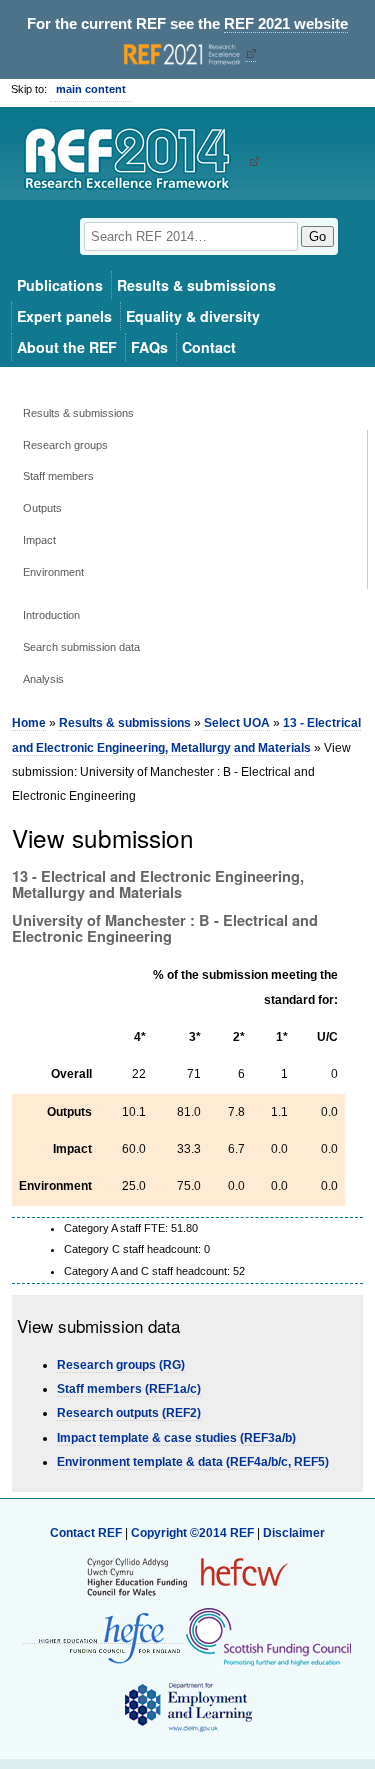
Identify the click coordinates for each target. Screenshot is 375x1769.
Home (29, 723)
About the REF (67, 347)
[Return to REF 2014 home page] (134, 161)
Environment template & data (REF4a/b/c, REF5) (193, 1462)
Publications (60, 285)
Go (317, 236)
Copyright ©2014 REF (194, 1533)
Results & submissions (196, 285)
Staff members (58, 476)
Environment (53, 572)
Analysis (43, 679)
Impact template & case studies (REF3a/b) (176, 1438)
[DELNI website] (187, 1706)
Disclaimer (294, 1533)
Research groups (65, 445)
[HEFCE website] (103, 1636)
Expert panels (64, 316)
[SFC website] (268, 1636)
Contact (209, 347)
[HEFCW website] (187, 1576)
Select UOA (237, 723)
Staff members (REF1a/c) (129, 1389)
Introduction (51, 615)
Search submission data (81, 647)
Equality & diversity (193, 316)
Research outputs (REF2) (129, 1413)
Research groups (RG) (121, 1365)
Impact (39, 540)
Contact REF (86, 1533)
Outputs (42, 508)
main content (91, 89)
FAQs (149, 347)
